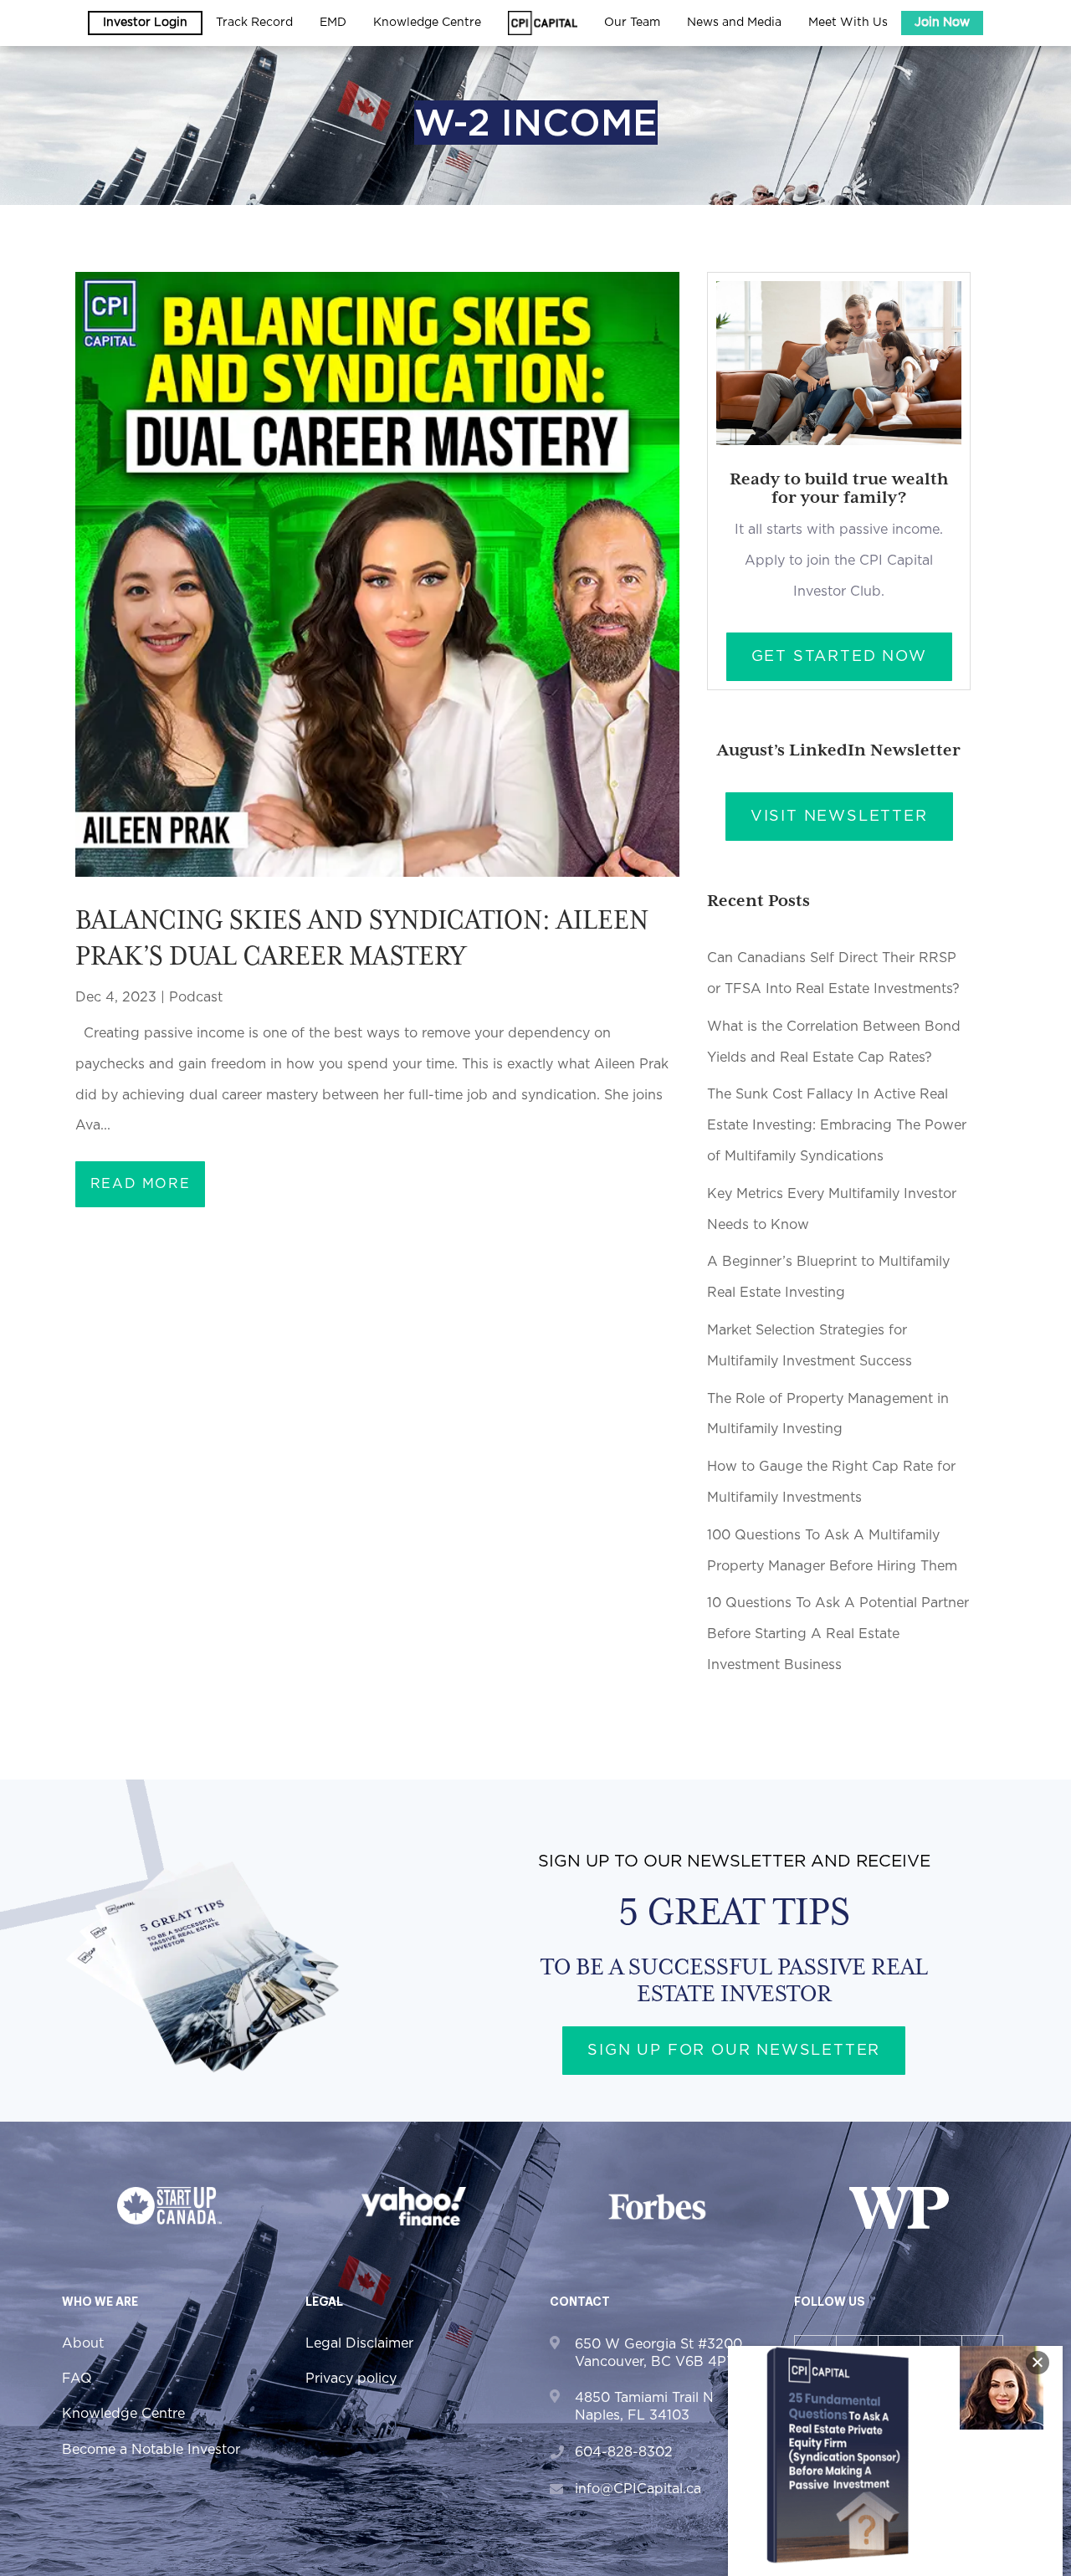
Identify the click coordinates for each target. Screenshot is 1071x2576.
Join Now (942, 23)
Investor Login (145, 23)
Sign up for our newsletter (734, 2051)
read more (140, 1184)
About (83, 2343)
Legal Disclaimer (359, 2343)
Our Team (632, 23)
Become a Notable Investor (151, 2450)
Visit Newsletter (839, 817)
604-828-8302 (624, 2452)
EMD (333, 23)
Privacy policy (351, 2379)
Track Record (254, 23)
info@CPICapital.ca (638, 2489)
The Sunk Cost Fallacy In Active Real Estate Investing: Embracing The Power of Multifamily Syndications (837, 1125)
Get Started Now (839, 657)
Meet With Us (848, 23)
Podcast (196, 997)
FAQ (77, 2379)
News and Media (734, 23)
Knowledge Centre (123, 2414)
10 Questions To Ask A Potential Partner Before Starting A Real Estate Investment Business (838, 1634)
